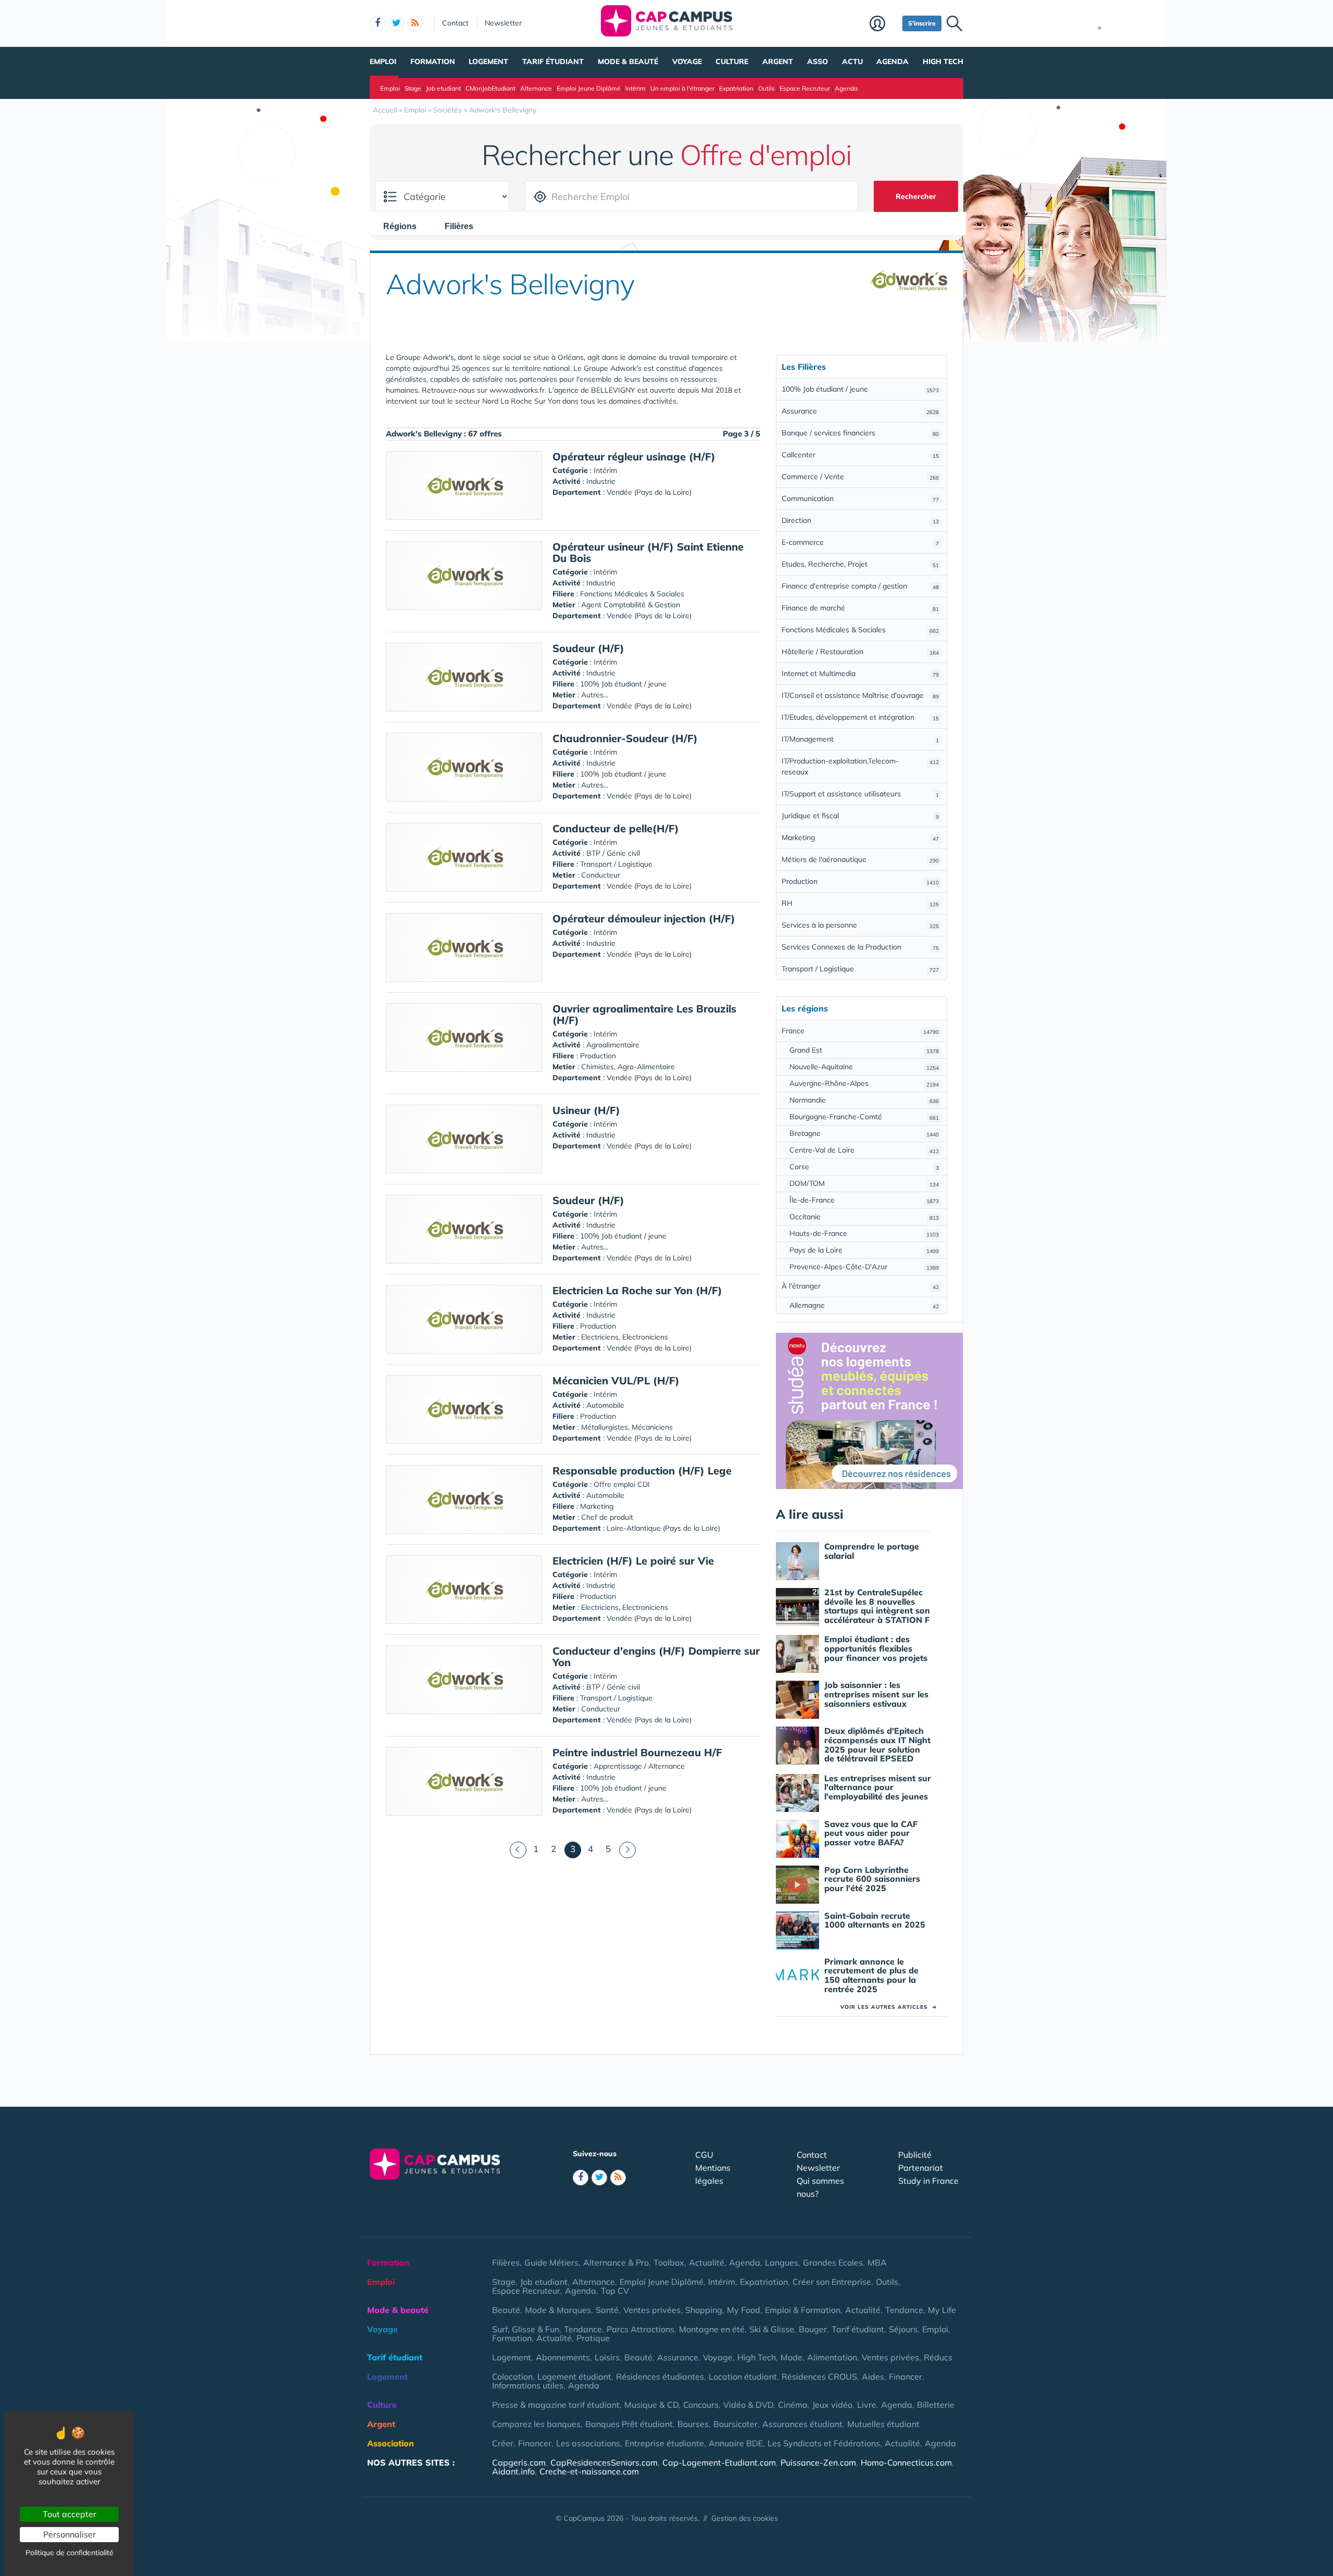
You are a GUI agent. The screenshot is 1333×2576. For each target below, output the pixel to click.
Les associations (588, 2443)
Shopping (704, 2310)
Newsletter (503, 23)
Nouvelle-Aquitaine (864, 1067)
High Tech (943, 61)
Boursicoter (735, 2424)
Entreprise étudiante (664, 2443)
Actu (852, 61)
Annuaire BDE (736, 2443)
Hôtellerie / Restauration (860, 652)
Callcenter (860, 455)
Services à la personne (860, 925)
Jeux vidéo (832, 2405)
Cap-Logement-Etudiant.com (719, 2462)
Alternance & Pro (616, 2262)
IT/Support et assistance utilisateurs (860, 794)
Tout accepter (70, 2514)
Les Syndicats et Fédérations (824, 2443)
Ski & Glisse (772, 2329)
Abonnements (563, 2357)
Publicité (915, 2155)
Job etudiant (443, 88)
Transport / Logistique (860, 969)
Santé (607, 2310)
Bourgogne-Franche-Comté (864, 1117)
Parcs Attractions (640, 2329)
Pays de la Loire (864, 1250)
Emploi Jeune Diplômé (589, 88)
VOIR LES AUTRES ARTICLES (889, 2007)
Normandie (864, 1100)
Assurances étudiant (802, 2424)
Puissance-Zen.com (818, 2462)
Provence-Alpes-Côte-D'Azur (864, 1267)
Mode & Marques (558, 2310)
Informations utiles (528, 2385)
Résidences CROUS (819, 2377)
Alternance (536, 88)
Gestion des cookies (745, 2518)
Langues (782, 2262)
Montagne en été (712, 2329)
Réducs (938, 2357)
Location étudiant (743, 2377)
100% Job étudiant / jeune (860, 389)
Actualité (707, 2262)
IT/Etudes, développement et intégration (860, 717)
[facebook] (378, 23)
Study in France (928, 2181)
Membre (883, 24)
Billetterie (936, 2405)
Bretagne (864, 1133)
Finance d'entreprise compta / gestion (860, 586)
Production (860, 881)
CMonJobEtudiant (491, 88)
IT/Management (860, 739)
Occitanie (864, 1217)
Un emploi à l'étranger (682, 88)
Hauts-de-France (864, 1233)
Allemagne (864, 1305)
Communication (860, 498)
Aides (873, 2377)
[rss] (415, 23)
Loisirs (607, 2357)
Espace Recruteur (805, 88)
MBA (877, 2262)
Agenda (892, 61)
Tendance (904, 2310)
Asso (818, 61)
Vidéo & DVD (748, 2405)
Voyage (687, 61)
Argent (778, 61)
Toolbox (669, 2262)
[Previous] (518, 1850)
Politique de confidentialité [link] (70, 2553)
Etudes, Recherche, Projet (860, 564)
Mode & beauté (628, 61)
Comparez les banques (536, 2424)
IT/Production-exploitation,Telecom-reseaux (860, 766)
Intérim (636, 88)
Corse (864, 1167)
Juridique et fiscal (860, 816)
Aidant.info (513, 2471)
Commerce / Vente (860, 477)
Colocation (512, 2377)
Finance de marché (860, 608)
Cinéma (793, 2405)
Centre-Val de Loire (864, 1150)
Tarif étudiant (553, 61)
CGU (704, 2155)
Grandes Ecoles (833, 2262)
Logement (488, 61)
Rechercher (916, 196)
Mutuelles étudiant (883, 2424)
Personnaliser (70, 2534)
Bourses (693, 2424)
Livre (867, 2405)
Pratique (593, 2338)
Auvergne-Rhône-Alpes (864, 1083)
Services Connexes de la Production (860, 947)
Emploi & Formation (803, 2310)
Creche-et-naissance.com (589, 2471)
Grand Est (864, 1050)
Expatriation (736, 88)
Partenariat (921, 2168)
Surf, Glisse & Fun (526, 2329)
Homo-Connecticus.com (906, 2462)
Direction (860, 520)
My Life (942, 2310)
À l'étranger (860, 1286)
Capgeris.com (519, 2462)
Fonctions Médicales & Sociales (860, 630)
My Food (744, 2310)
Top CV (615, 2291)
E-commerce (860, 542)
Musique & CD (651, 2405)
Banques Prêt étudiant (629, 2424)
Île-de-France (864, 1200)
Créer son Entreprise (832, 2282)
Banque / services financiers (860, 433)
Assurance (860, 411)
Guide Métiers (551, 2262)
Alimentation (832, 2357)
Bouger (813, 2329)
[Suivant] (627, 1850)
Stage (413, 88)
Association (391, 2443)
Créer (503, 2443)
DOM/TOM (864, 1183)
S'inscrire (922, 23)
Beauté (506, 2310)
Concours (701, 2405)
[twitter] (396, 23)
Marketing (860, 837)
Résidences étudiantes (660, 2377)
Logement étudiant (574, 2377)
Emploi (383, 61)
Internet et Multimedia (860, 673)
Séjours (903, 2329)
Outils (766, 88)
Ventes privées (652, 2310)
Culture (732, 61)
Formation (433, 61)
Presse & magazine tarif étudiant (556, 2405)
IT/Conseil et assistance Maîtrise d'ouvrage (860, 695)
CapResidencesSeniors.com (604, 2462)
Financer (906, 2377)
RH (860, 903)
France (860, 1031)
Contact (455, 23)
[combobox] (405, 226)
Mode (791, 2357)
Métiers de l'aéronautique (860, 859)
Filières (506, 2262)
